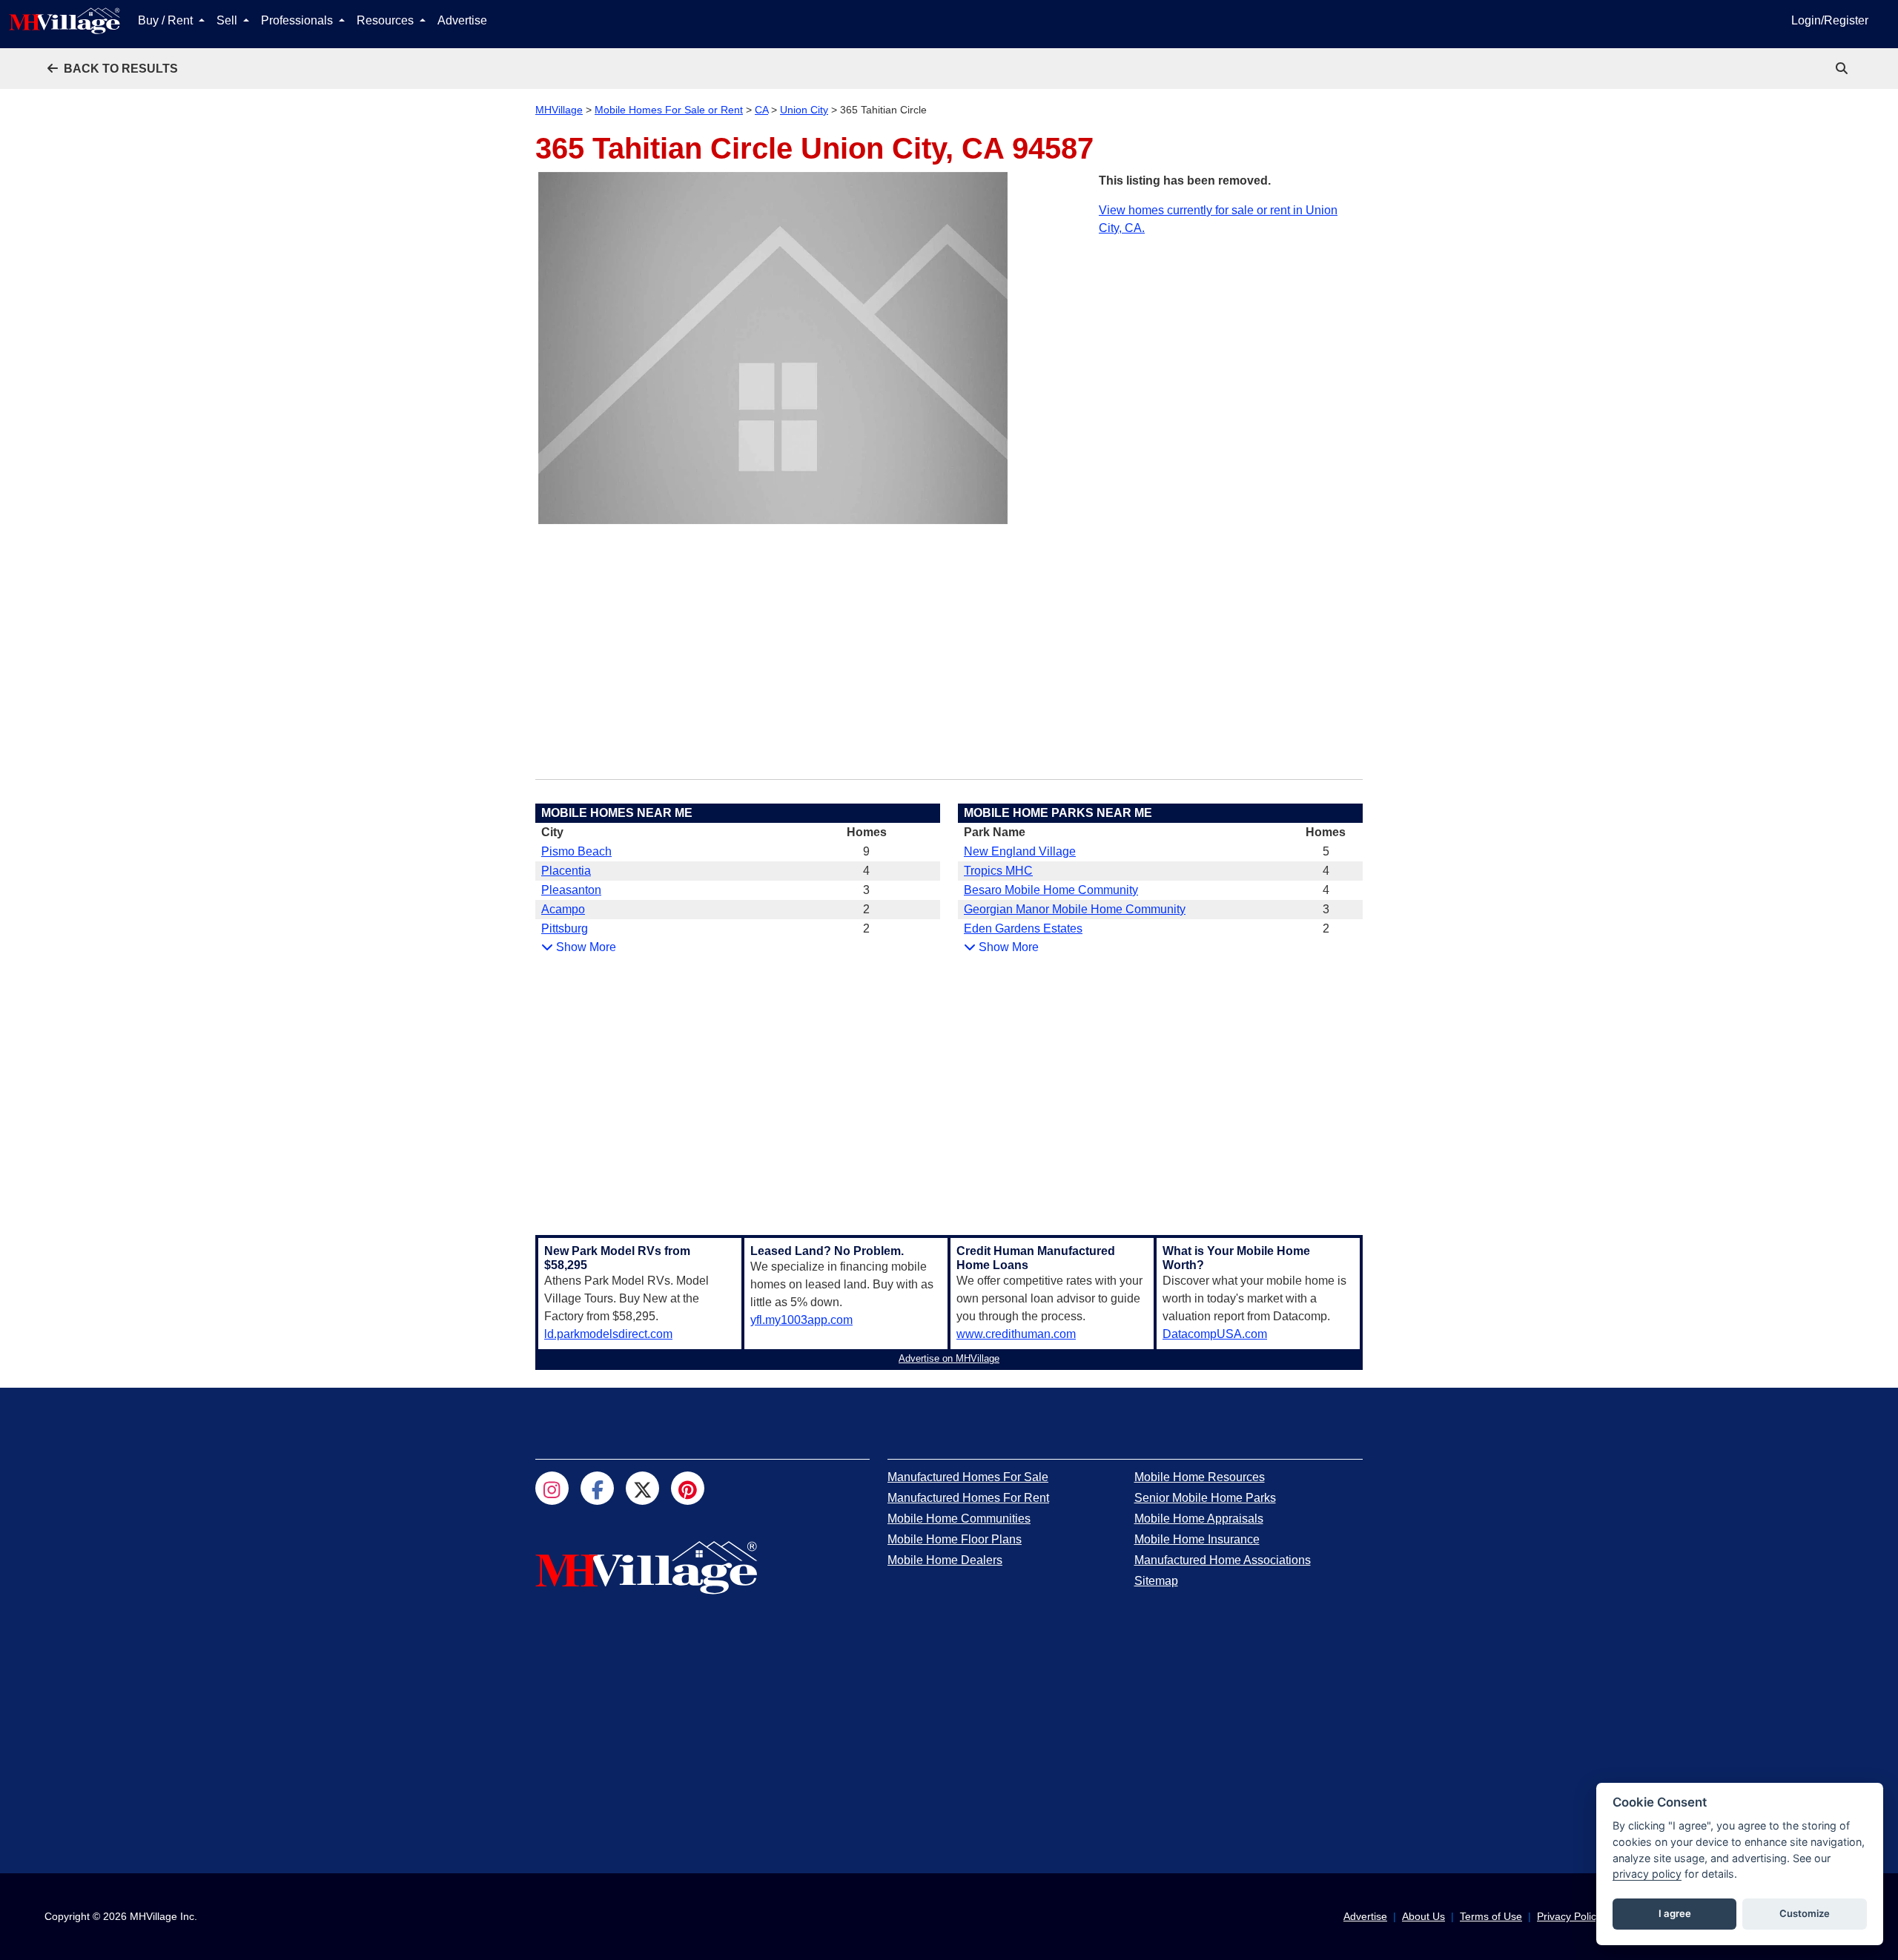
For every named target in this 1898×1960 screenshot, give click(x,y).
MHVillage (559, 110)
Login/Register (1830, 20)
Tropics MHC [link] (998, 871)
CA (761, 110)
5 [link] (1326, 851)
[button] (113, 69)
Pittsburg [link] (565, 928)
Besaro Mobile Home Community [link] (1051, 890)
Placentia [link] (566, 871)
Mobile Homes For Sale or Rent (669, 110)
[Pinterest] (688, 1488)
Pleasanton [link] (571, 890)
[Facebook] (597, 1488)
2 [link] (866, 909)
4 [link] (866, 871)
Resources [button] (387, 20)
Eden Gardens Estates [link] (1023, 928)
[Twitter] (642, 1488)
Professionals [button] (298, 20)
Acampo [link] (563, 909)
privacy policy (1647, 1874)
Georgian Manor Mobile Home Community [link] (1075, 909)
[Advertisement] (1231, 341)
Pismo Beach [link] (576, 851)
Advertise (462, 20)
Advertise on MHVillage (949, 1358)
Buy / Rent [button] (167, 20)
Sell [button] (228, 20)
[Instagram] (552, 1488)
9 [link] (866, 851)
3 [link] (866, 890)
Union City (804, 110)
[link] (1843, 69)
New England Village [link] (1020, 851)
